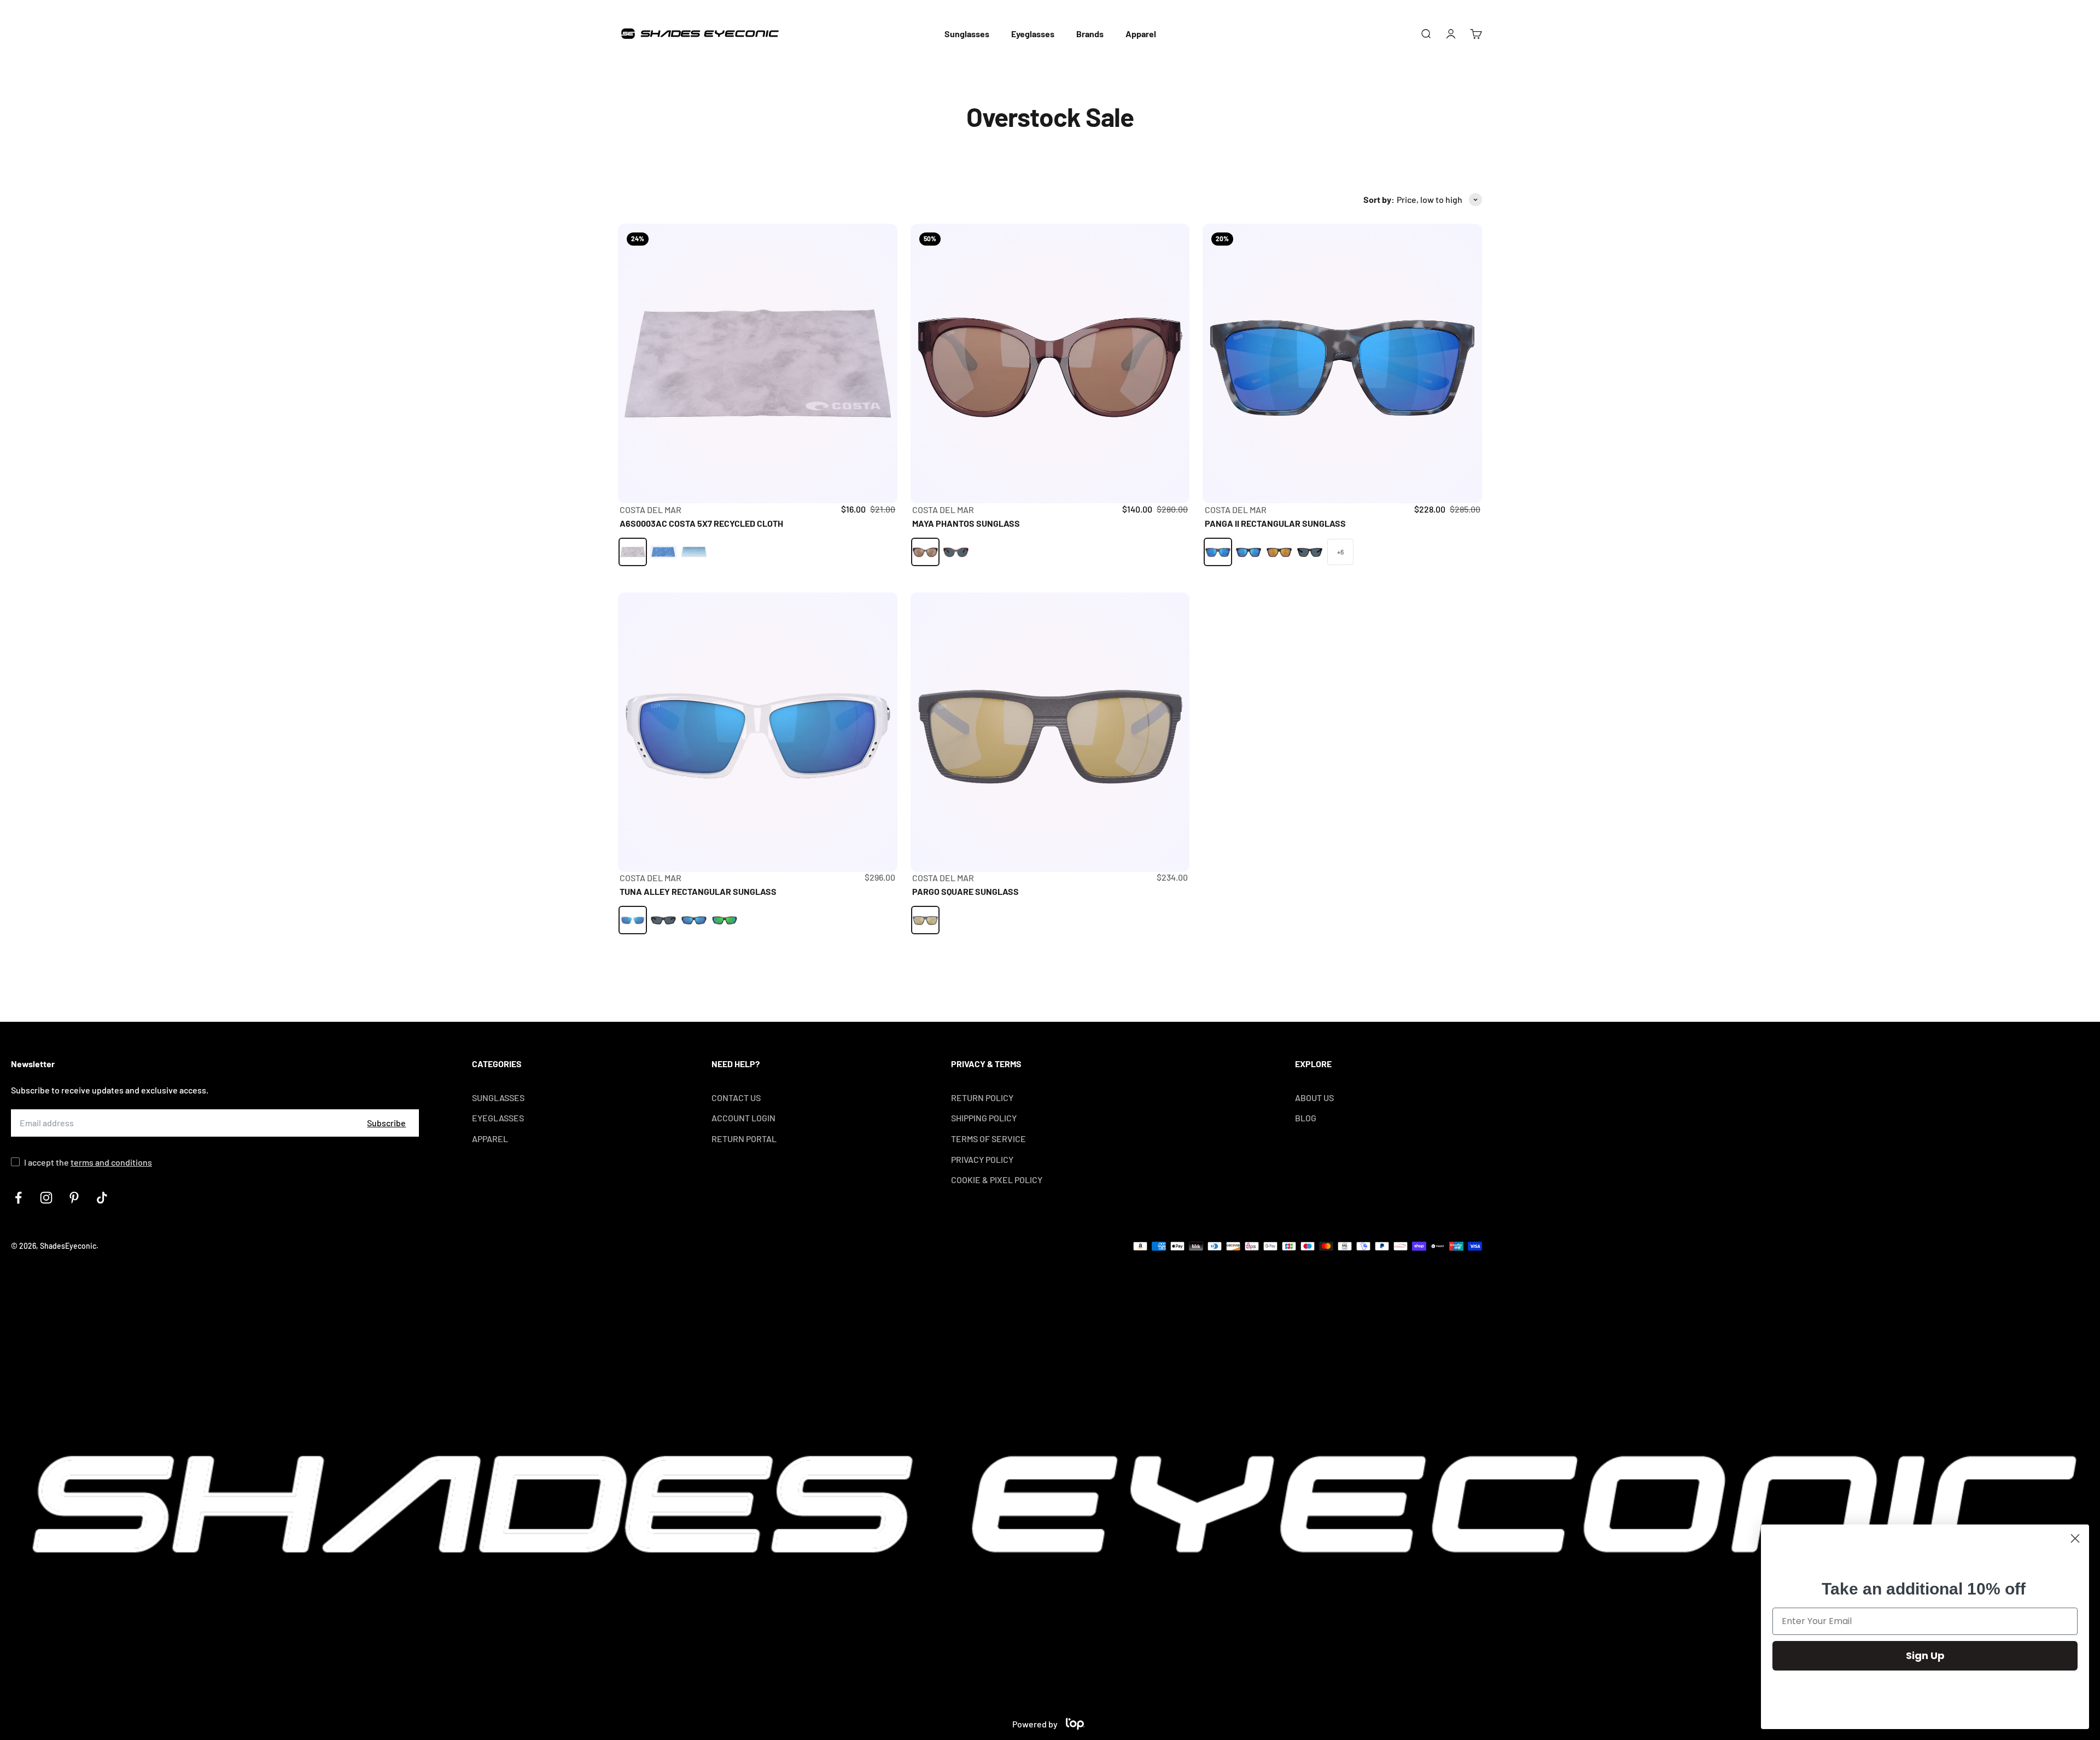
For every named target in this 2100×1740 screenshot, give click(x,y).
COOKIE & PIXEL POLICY (997, 1180)
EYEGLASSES (498, 1118)
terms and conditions (111, 1162)
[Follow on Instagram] (46, 1198)
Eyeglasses (1033, 34)
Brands (1090, 34)
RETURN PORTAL (744, 1139)
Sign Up (1925, 1655)
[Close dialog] (2075, 1538)
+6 (1340, 552)
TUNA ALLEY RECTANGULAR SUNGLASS (698, 891)
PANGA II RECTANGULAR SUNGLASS (1275, 523)
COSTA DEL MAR (651, 510)
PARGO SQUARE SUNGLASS (966, 891)
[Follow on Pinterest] (74, 1198)
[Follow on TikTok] (102, 1198)
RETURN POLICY (982, 1098)
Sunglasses (967, 34)
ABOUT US (1314, 1098)
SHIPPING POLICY (984, 1118)
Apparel (1141, 34)
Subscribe (386, 1123)
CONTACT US (736, 1098)
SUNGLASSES (498, 1098)
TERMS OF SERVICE (988, 1139)
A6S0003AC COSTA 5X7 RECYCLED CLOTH (701, 523)
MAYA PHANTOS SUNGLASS (966, 523)
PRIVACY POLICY (982, 1159)
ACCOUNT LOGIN (743, 1118)
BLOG (1306, 1118)
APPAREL (490, 1139)
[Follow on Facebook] (18, 1198)
